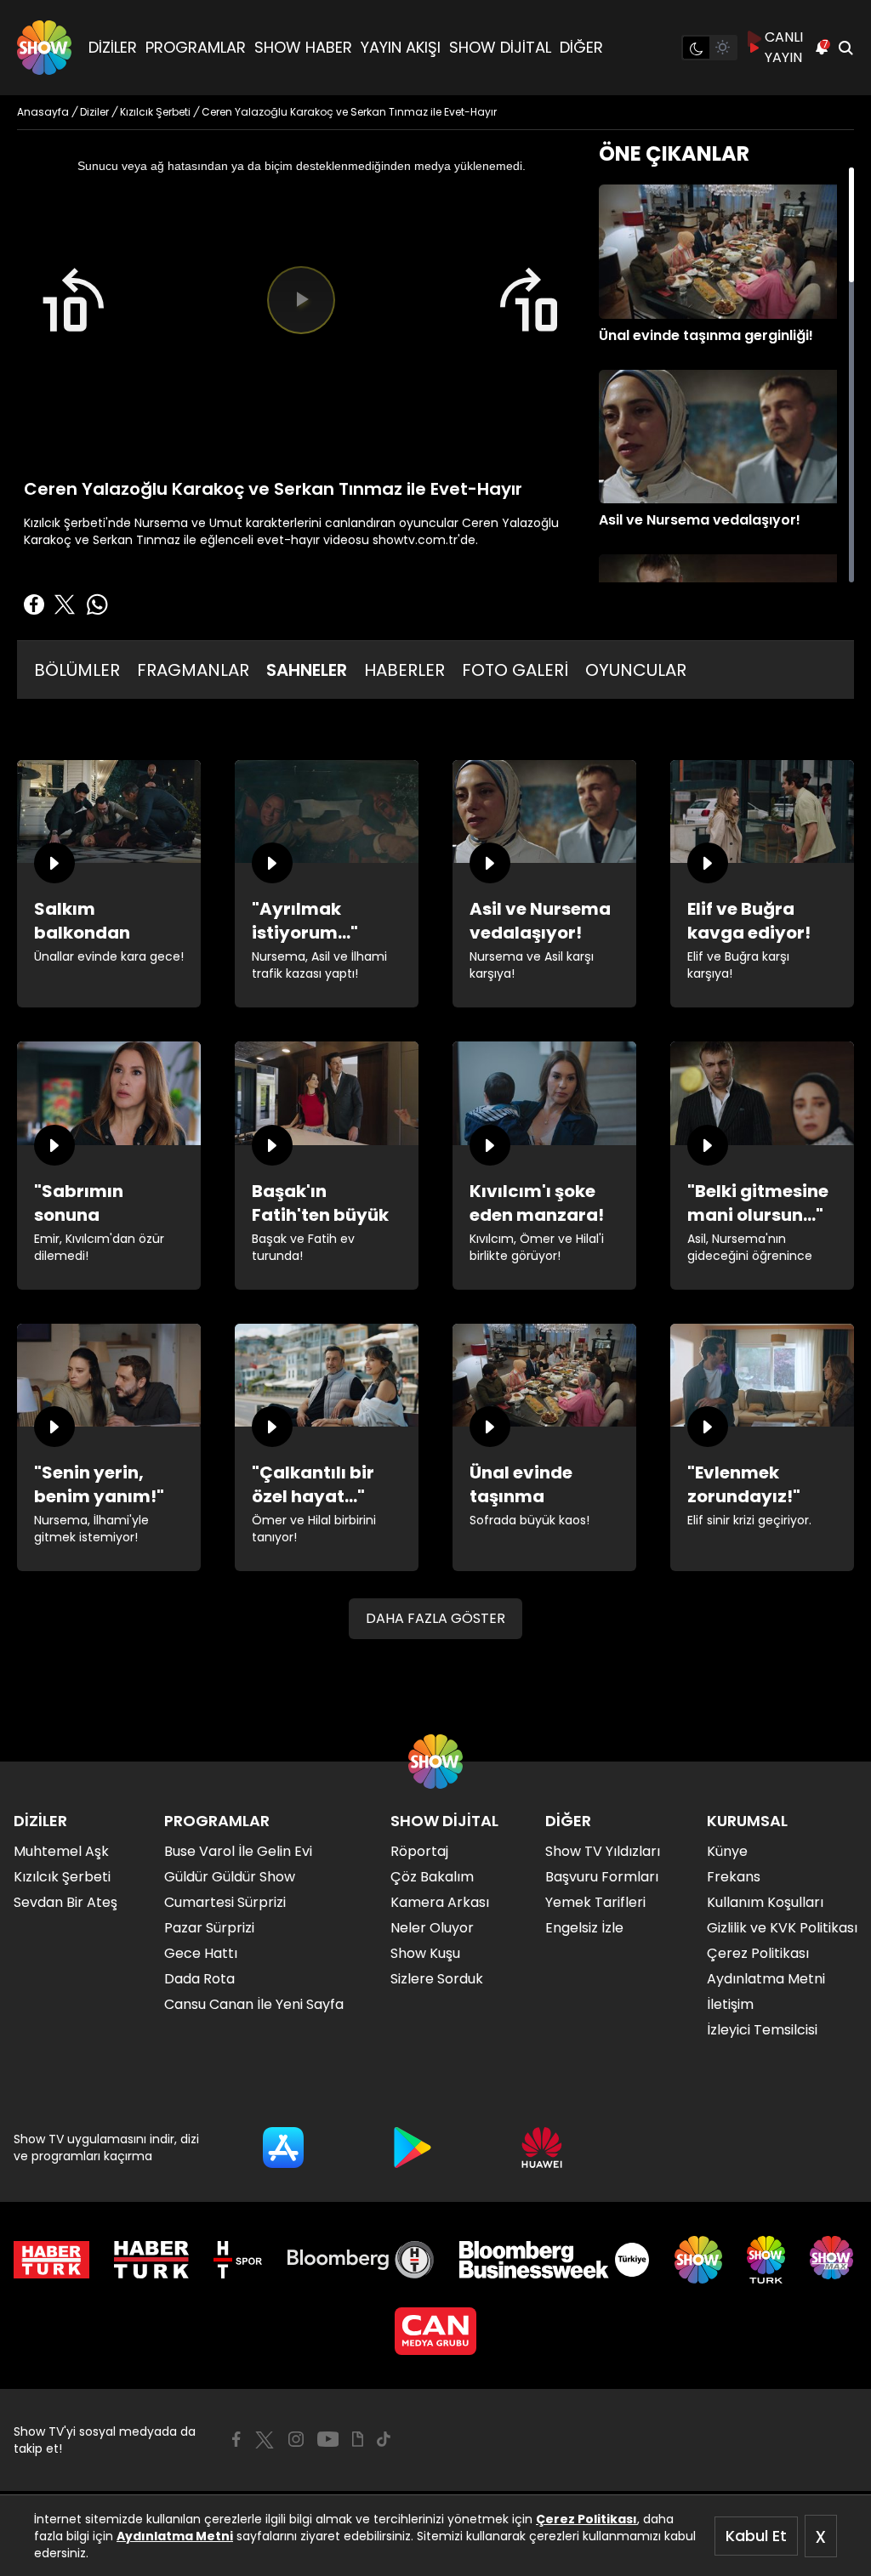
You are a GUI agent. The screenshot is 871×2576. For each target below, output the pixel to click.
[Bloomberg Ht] (361, 2260)
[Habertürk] (51, 2260)
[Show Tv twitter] (265, 2440)
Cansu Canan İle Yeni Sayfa (254, 2004)
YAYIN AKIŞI (401, 47)
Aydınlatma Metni (175, 2536)
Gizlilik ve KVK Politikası (782, 1928)
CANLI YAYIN (784, 47)
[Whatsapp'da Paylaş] (97, 604)
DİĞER (581, 47)
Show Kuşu (425, 1953)
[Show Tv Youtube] (328, 2439)
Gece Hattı (201, 1953)
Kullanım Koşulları (765, 1902)
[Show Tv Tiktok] (384, 2439)
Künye (727, 1851)
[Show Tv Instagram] (296, 2439)
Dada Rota (199, 1979)
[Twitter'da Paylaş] (65, 604)
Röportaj (419, 1851)
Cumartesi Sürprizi (225, 1902)
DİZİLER (113, 47)
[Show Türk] (766, 2260)
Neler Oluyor (432, 1928)
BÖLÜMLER (77, 670)
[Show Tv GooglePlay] (413, 2148)
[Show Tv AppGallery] (542, 2148)
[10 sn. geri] (72, 300)
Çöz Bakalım (432, 1877)
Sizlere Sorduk (437, 1979)
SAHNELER (307, 670)
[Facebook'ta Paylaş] (34, 604)
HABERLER (404, 670)
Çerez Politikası (586, 2519)
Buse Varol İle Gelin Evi (238, 1851)
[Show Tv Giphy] (358, 2439)
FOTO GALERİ (515, 670)
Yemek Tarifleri (595, 1902)
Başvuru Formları (602, 1877)
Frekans (734, 1877)
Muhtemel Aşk (61, 1851)
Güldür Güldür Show (230, 1877)
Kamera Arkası (440, 1902)
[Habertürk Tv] (151, 2260)
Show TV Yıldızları (603, 1851)
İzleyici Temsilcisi (762, 2030)
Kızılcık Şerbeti (62, 1877)
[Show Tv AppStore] (283, 2148)
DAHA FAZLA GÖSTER (435, 1618)
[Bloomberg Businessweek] (554, 2260)
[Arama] (845, 48)
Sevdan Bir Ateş (65, 1902)
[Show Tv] (44, 48)
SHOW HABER (303, 47)
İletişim (730, 2004)
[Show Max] (834, 2260)
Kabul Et (756, 2536)
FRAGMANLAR (193, 670)
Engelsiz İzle (584, 1928)
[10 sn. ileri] (530, 300)
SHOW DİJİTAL (500, 47)
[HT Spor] (238, 2260)
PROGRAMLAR (196, 47)
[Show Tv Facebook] (236, 2439)
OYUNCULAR (636, 670)
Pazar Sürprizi (209, 1928)
